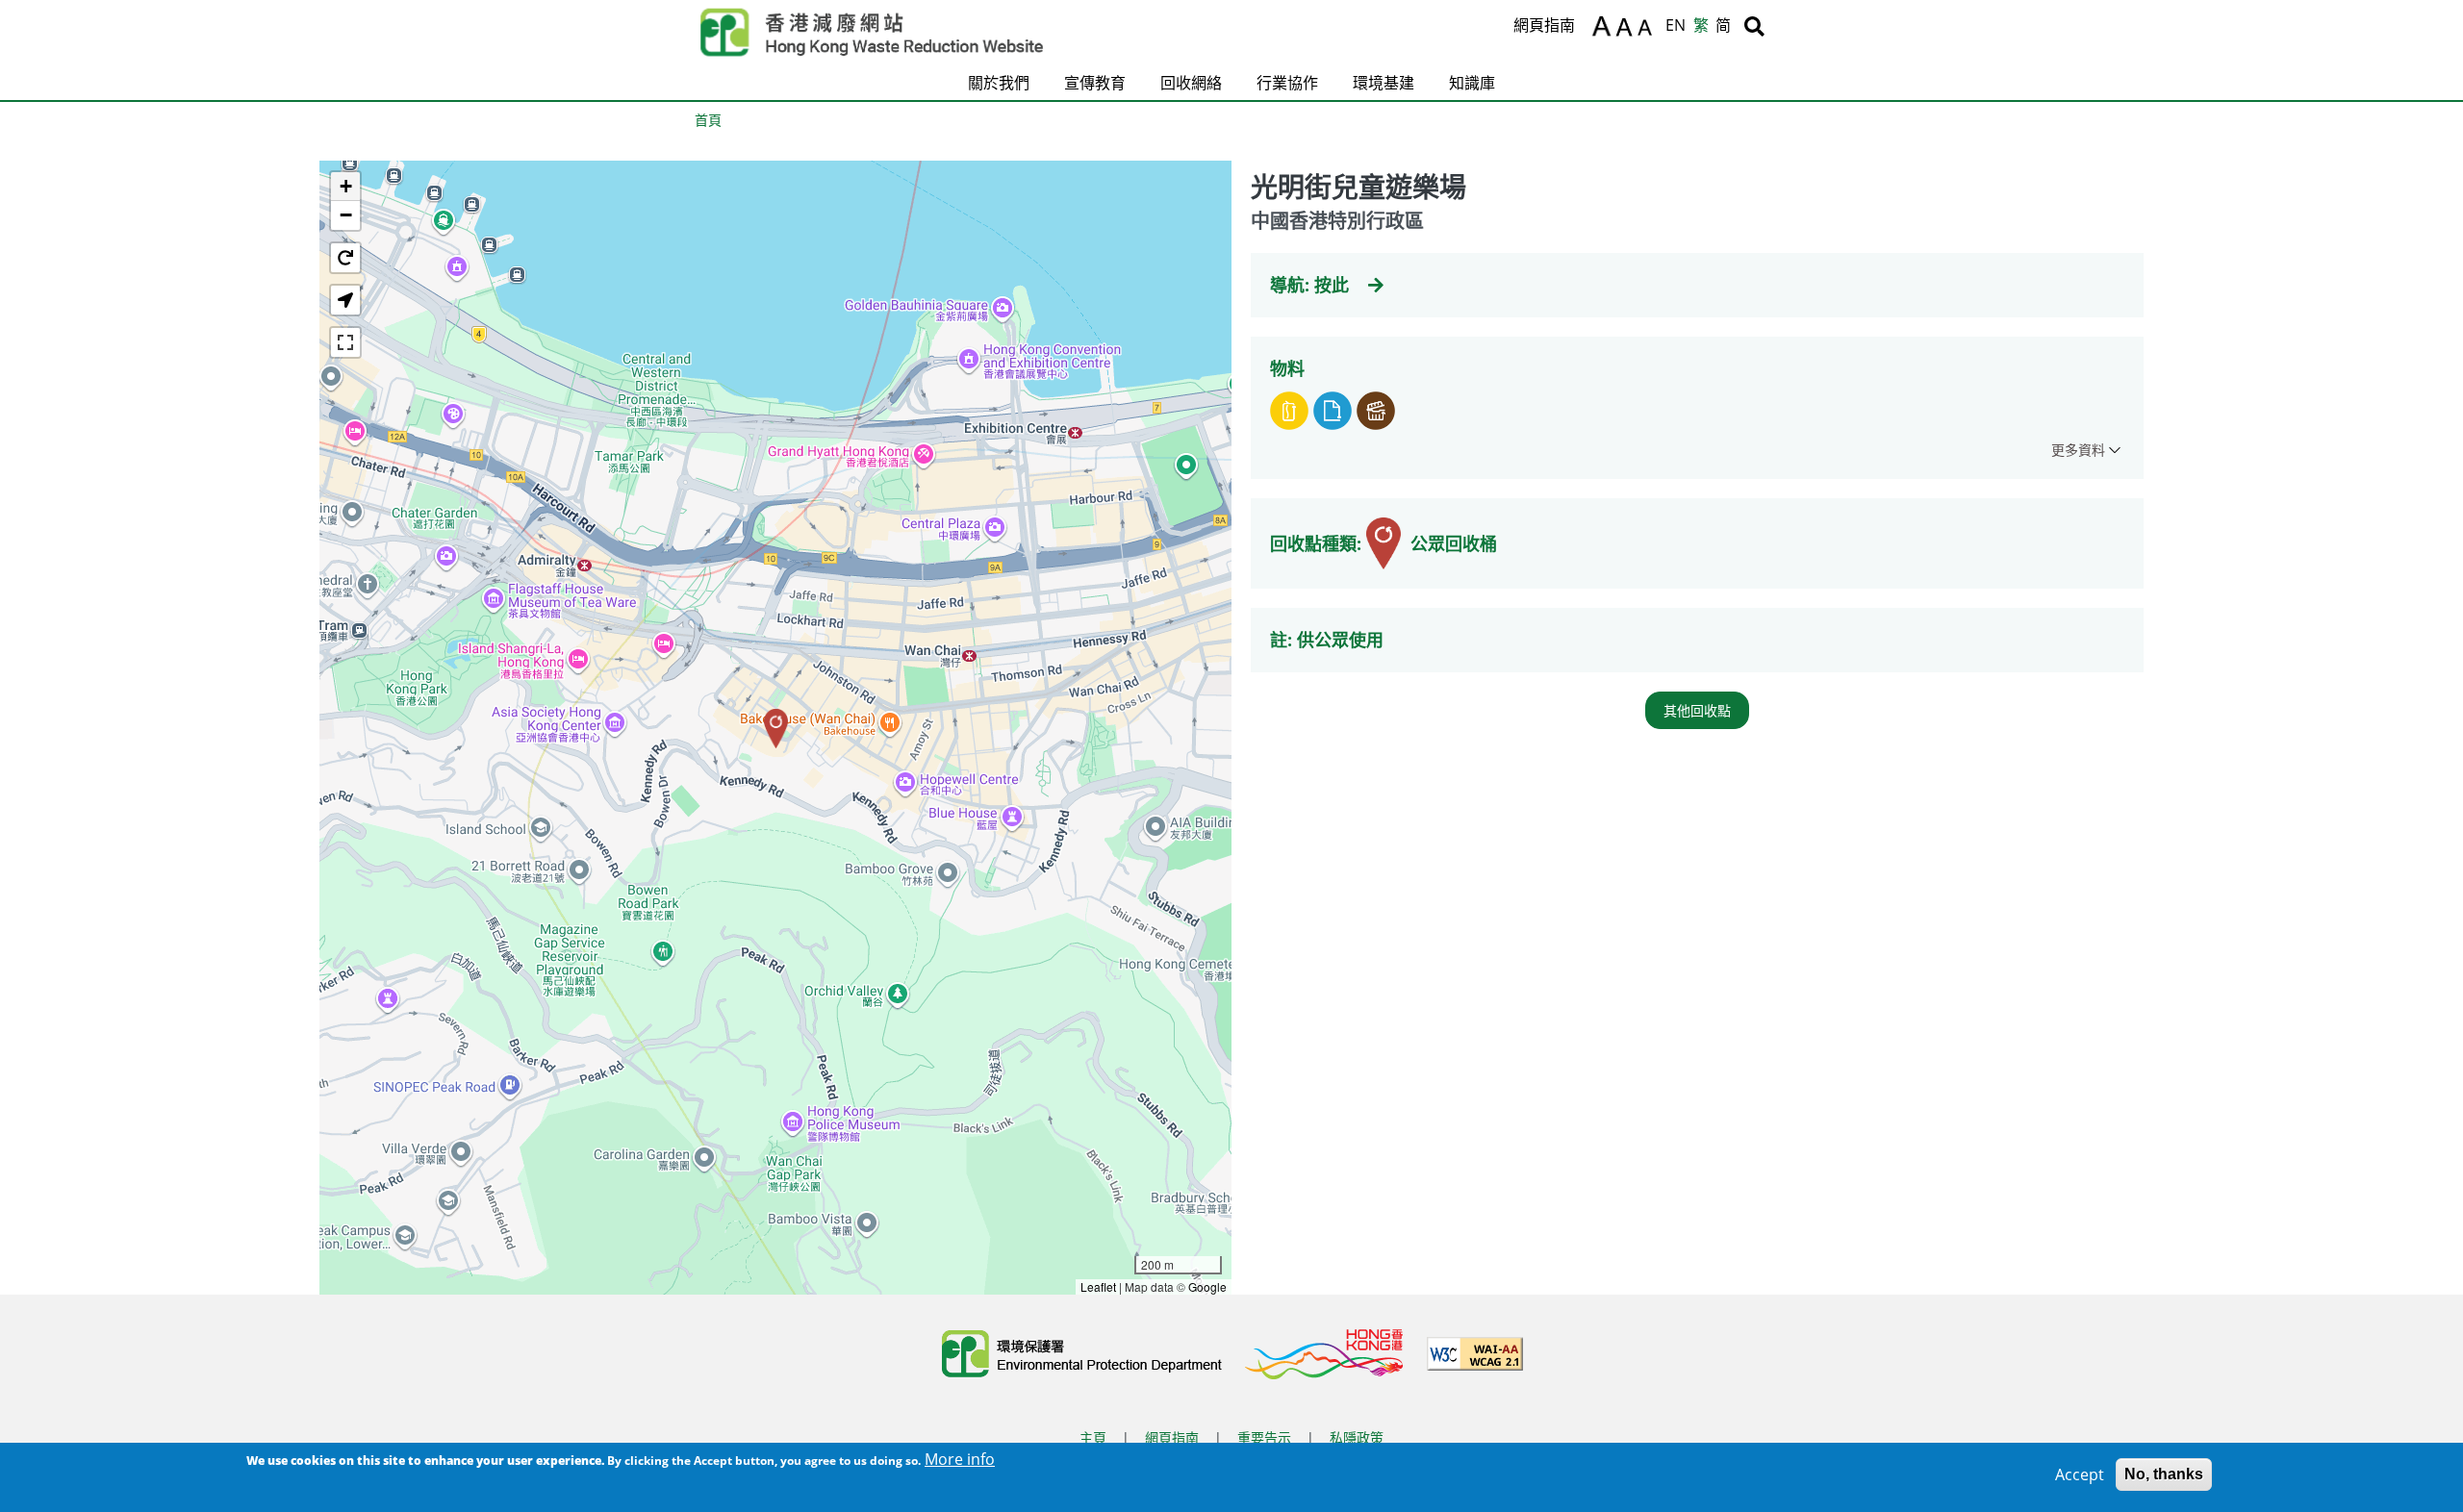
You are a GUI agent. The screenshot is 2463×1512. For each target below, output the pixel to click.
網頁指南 (1544, 25)
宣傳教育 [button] (1095, 83)
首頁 (708, 120)
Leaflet (1098, 1286)
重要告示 (1264, 1437)
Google (1207, 1286)
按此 (1332, 285)
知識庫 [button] (1472, 83)
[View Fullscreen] (345, 342)
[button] (776, 729)
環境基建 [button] (1384, 83)
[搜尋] (1754, 26)
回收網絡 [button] (1191, 83)
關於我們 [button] (999, 83)
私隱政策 (1357, 1437)
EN (1676, 25)
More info (960, 1459)
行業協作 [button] (1287, 83)
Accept (2080, 1474)
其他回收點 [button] (1697, 710)
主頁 (1093, 1437)
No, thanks (2164, 1474)
